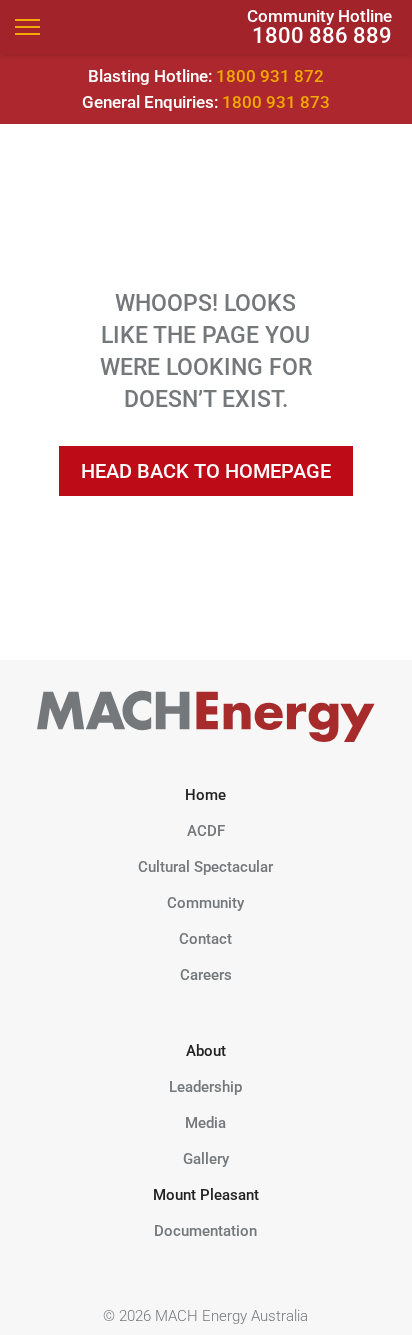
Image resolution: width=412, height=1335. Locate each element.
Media (205, 1123)
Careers (206, 975)
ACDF (206, 831)
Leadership (205, 1087)
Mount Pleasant (206, 1195)
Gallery (206, 1159)
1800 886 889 (322, 35)
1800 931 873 (276, 102)
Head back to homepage (206, 471)
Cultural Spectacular (205, 867)
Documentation (205, 1231)
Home (205, 795)
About (206, 1051)
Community (205, 903)
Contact (205, 939)
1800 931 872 (270, 76)
